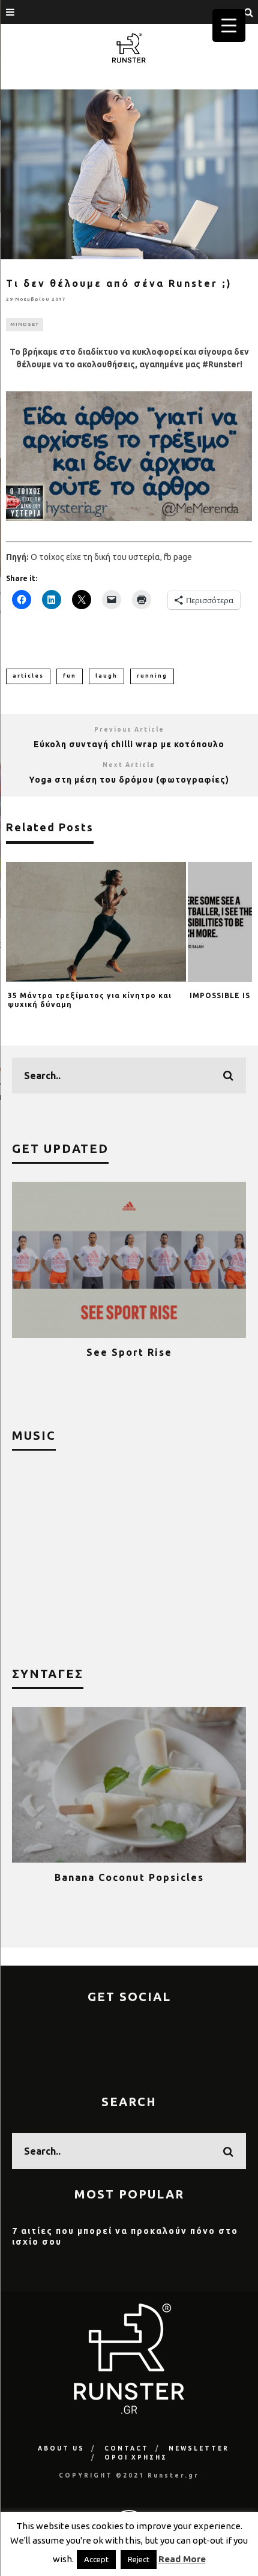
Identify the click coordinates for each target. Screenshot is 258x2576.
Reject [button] (139, 2559)
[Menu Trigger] (229, 26)
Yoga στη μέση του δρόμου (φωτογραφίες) (129, 780)
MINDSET (25, 324)
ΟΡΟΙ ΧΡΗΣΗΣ (136, 2457)
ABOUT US (61, 2448)
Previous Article (129, 730)
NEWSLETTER (199, 2448)
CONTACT (127, 2448)
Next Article (129, 765)
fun (70, 676)
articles (28, 676)
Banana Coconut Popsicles (129, 1877)
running (152, 676)
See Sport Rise (129, 1352)
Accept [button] (96, 2559)
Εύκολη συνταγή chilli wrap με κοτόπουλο (129, 744)
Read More (182, 2559)
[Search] (249, 12)
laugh (106, 676)
